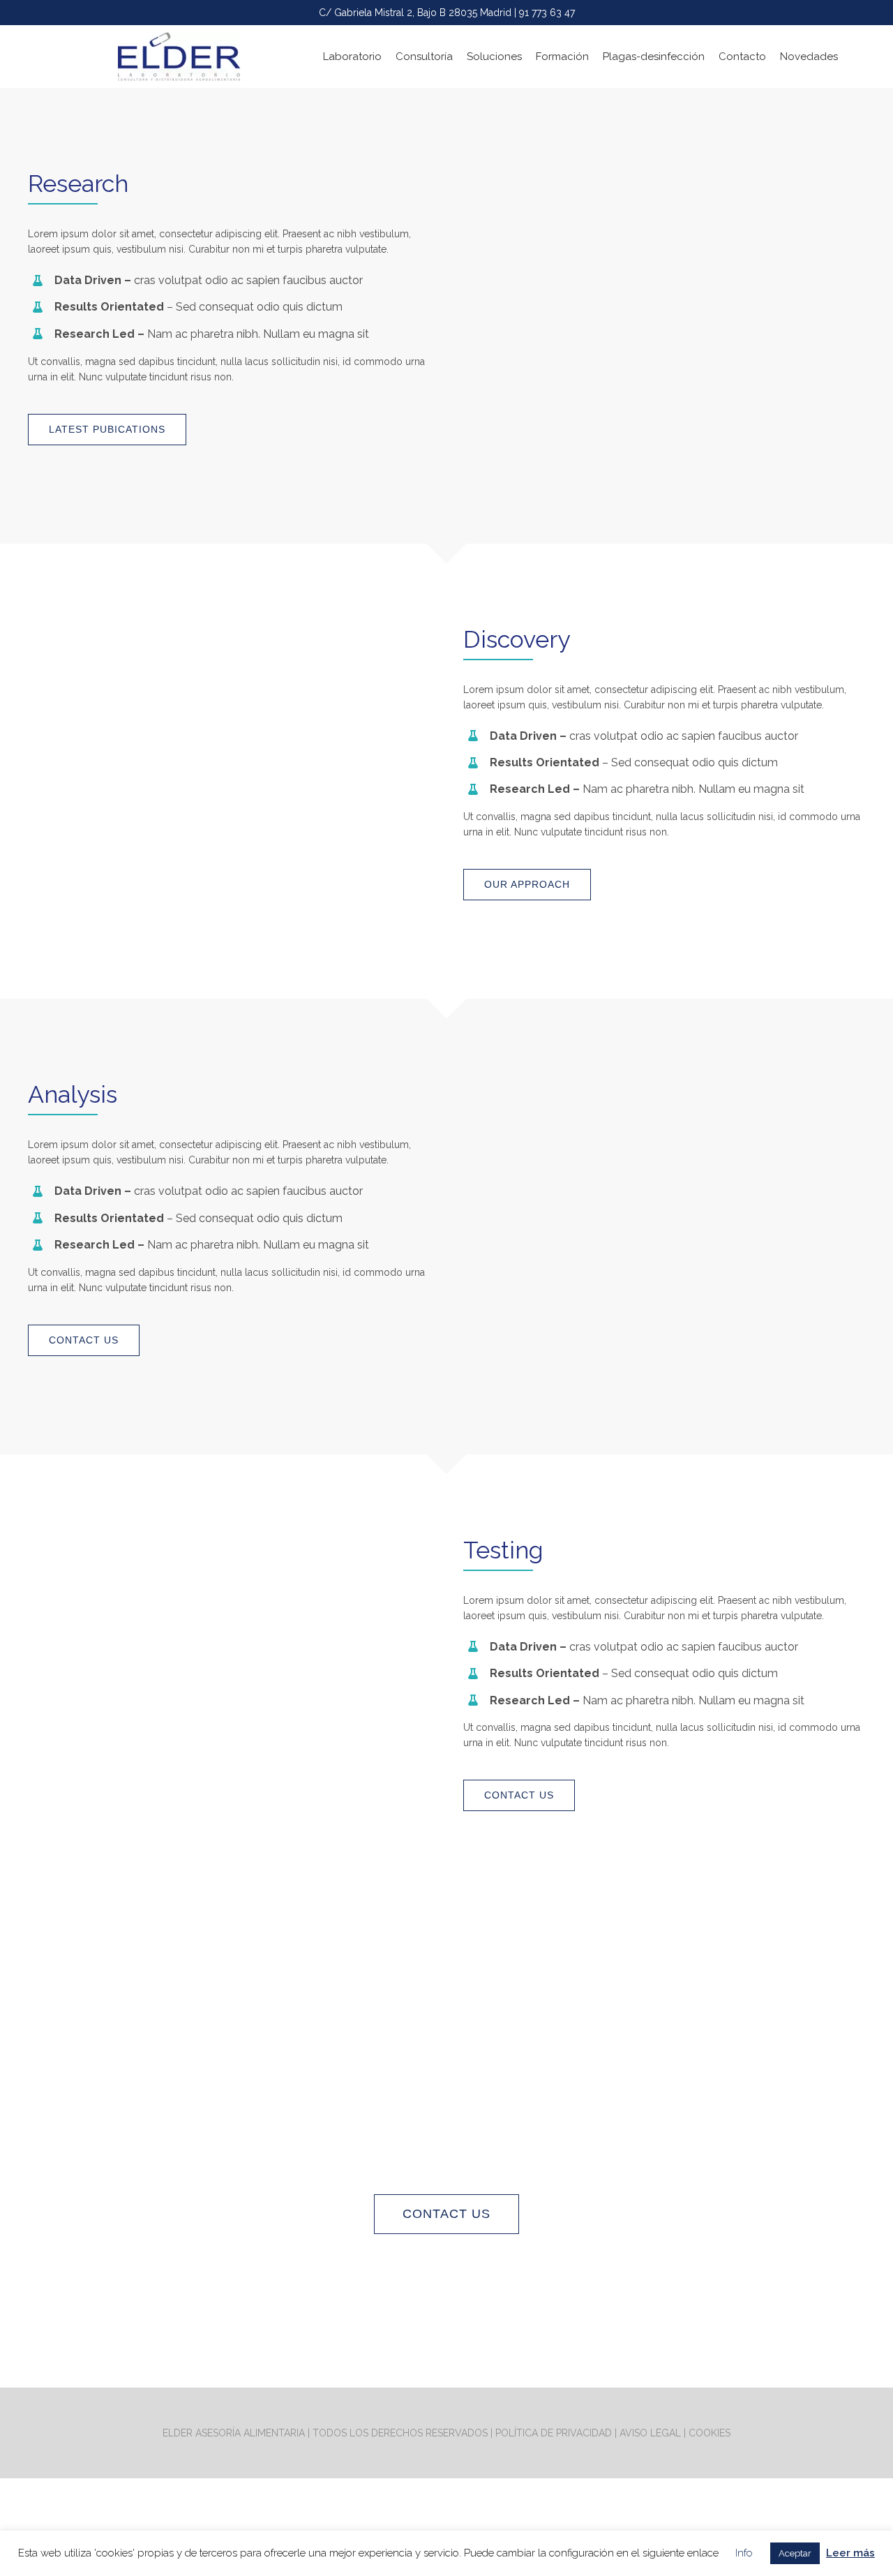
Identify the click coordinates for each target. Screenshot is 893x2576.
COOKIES (710, 2433)
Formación (562, 57)
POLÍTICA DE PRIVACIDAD (554, 2433)
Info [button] (744, 2553)
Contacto (742, 57)
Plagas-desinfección (654, 57)
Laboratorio (352, 57)
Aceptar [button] (795, 2553)
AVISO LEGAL (650, 2433)
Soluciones (494, 57)
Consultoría (424, 57)
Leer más (850, 2553)
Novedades (809, 57)
